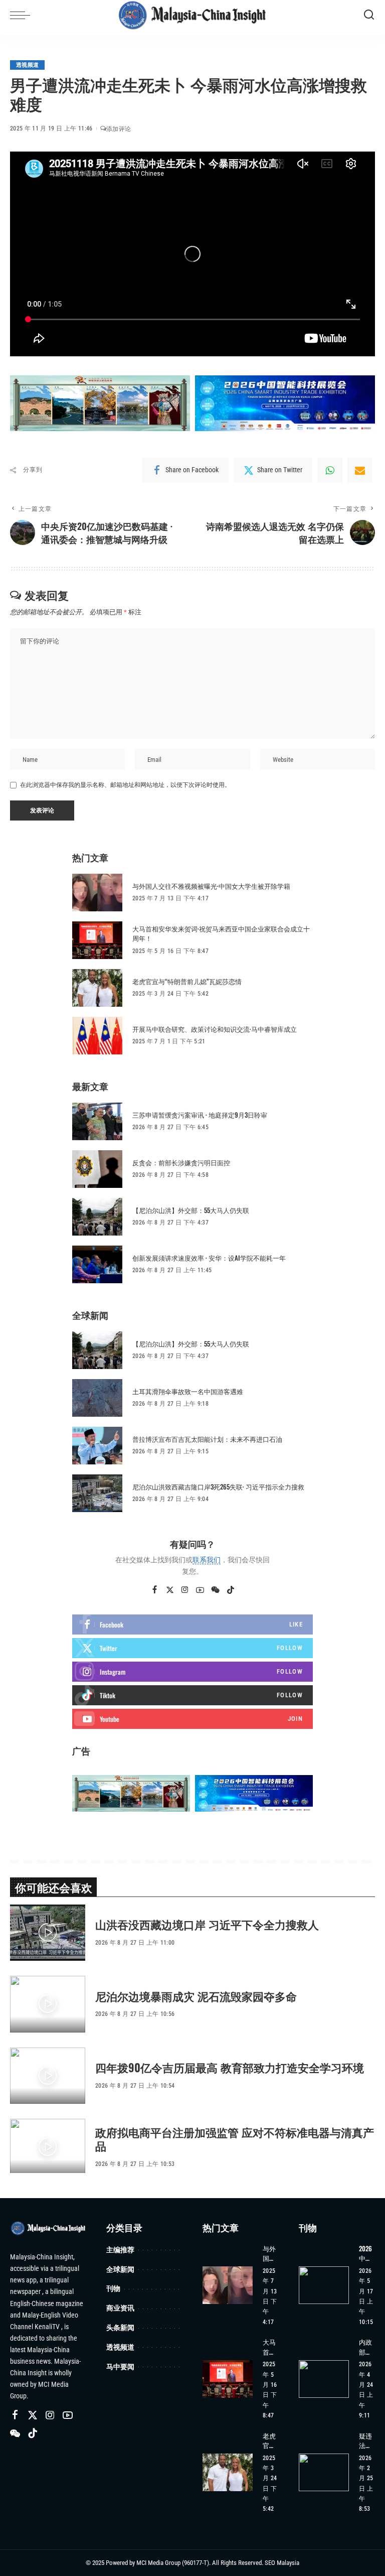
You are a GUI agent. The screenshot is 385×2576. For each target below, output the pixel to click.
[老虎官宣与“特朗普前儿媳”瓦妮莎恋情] (97, 988)
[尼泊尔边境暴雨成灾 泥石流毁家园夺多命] (48, 2004)
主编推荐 (120, 2250)
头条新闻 (120, 2327)
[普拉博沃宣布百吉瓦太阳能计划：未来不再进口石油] (97, 1446)
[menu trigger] (23, 15)
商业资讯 (120, 2308)
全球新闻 (120, 2269)
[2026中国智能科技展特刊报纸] (324, 2285)
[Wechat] (215, 1590)
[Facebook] (155, 1590)
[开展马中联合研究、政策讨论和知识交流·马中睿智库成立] (97, 1036)
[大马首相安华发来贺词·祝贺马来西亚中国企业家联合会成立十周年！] (97, 940)
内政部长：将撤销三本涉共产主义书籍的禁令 (365, 2347)
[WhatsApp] (330, 470)
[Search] (369, 15)
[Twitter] (170, 1590)
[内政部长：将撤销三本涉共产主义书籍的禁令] (324, 2379)
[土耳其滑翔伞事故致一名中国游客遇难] (97, 1398)
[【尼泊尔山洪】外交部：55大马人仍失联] (97, 1217)
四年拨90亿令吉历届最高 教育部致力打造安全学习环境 (230, 2067)
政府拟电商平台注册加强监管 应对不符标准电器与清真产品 (235, 2139)
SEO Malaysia (282, 2563)
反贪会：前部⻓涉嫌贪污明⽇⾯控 (181, 1162)
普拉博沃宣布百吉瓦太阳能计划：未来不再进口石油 (207, 1439)
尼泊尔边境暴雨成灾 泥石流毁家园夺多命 (196, 1996)
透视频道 (27, 65)
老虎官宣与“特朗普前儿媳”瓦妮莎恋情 (187, 981)
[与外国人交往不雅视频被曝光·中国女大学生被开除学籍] (97, 893)
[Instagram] (185, 1590)
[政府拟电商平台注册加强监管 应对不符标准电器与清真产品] (48, 2147)
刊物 (113, 2288)
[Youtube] (192, 1719)
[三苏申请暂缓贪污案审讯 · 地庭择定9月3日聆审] (97, 1121)
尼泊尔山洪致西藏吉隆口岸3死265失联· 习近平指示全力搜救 (218, 1486)
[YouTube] (200, 1590)
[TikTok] (231, 1590)
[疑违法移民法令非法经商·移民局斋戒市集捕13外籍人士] (324, 2472)
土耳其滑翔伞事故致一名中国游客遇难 (188, 1391)
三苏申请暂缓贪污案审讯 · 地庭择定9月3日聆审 (200, 1115)
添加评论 (119, 129)
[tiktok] (192, 1695)
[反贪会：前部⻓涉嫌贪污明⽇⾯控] (97, 1169)
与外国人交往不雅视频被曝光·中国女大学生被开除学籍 (211, 886)
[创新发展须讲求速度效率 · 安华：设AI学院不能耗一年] (97, 1264)
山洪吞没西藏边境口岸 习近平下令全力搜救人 (207, 1924)
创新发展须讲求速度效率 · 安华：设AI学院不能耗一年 (209, 1258)
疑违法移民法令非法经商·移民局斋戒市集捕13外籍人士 (366, 2441)
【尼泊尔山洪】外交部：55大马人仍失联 (191, 1210)
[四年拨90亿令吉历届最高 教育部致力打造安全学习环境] (48, 2076)
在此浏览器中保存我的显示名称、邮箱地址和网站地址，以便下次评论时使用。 (125, 785)
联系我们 (207, 1560)
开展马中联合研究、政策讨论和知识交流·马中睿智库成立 (215, 1029)
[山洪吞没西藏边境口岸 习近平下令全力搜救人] (48, 1933)
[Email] (360, 470)
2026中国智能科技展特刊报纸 (365, 2254)
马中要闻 (120, 2366)
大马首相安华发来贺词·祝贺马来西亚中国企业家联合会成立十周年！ (221, 933)
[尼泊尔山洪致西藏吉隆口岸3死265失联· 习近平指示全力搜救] (97, 1493)
